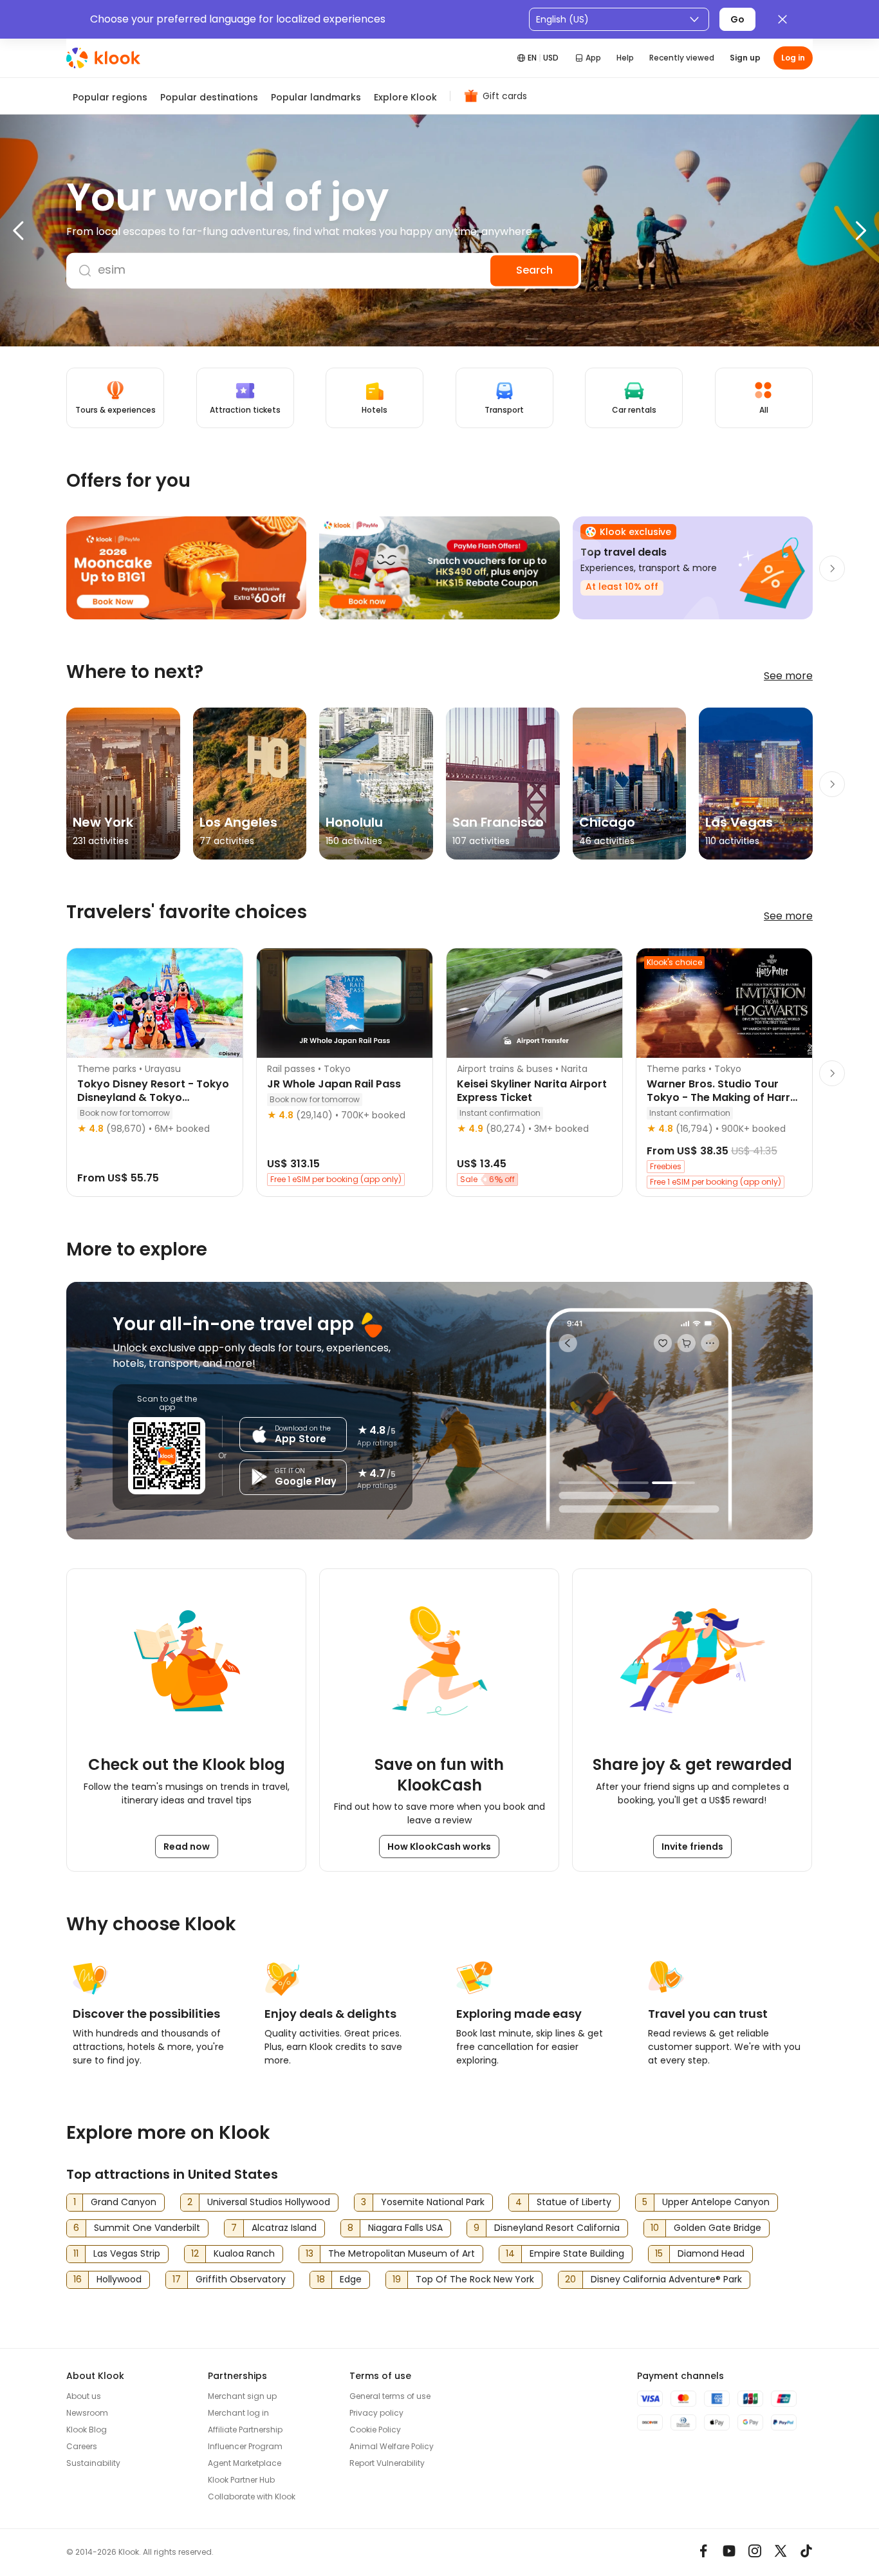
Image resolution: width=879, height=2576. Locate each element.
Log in (793, 58)
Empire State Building (577, 2253)
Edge (351, 2279)
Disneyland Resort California (557, 2228)
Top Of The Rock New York (475, 2279)
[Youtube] (729, 2551)
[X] (781, 2551)
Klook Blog (87, 2430)
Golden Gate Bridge (717, 2228)
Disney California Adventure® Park (666, 2279)
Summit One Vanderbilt (147, 2228)
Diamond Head (711, 2253)
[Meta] (703, 2551)
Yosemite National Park (433, 2202)
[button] (45, 230)
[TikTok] (806, 2551)
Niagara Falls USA (405, 2228)
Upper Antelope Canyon (716, 2202)
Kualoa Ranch (244, 2253)
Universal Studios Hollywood (269, 2202)
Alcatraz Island (284, 2228)
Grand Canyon (124, 2202)
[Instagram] (755, 2551)
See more (788, 676)
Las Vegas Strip (127, 2253)
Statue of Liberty (574, 2202)
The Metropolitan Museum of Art (402, 2253)
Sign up (745, 58)
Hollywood (119, 2279)
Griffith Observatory (241, 2279)
